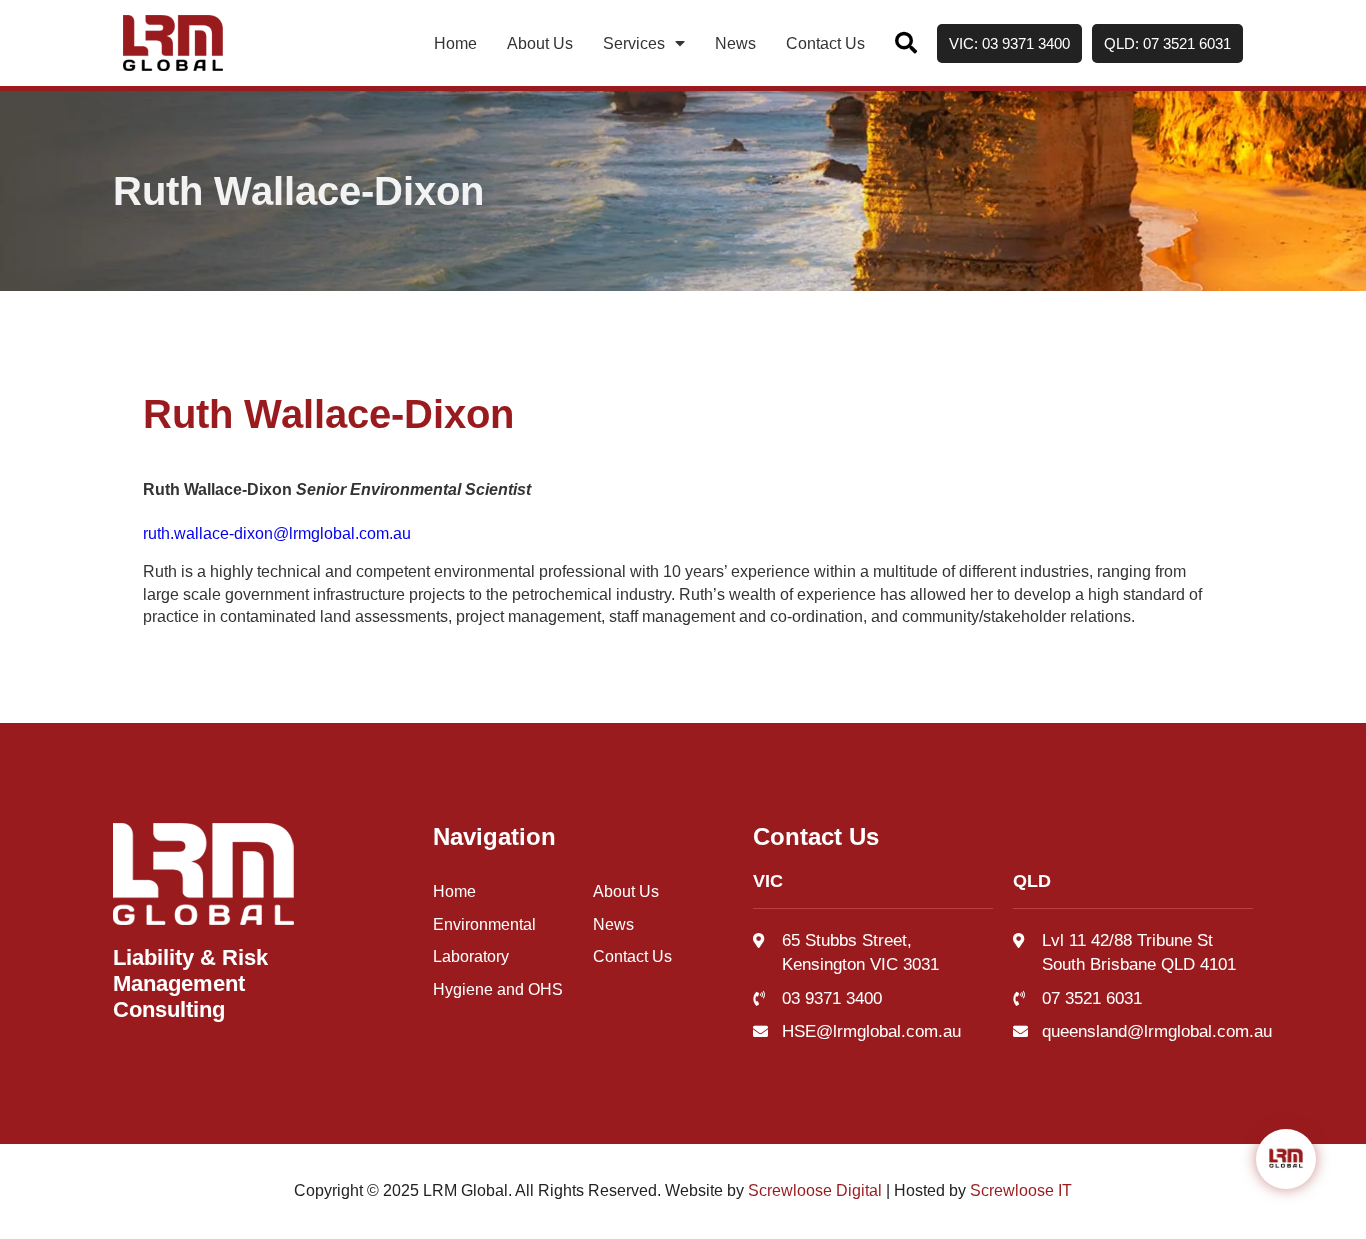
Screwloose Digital (815, 1190)
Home (455, 43)
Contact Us (825, 43)
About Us (540, 43)
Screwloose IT (1021, 1190)
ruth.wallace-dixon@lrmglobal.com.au (277, 533)
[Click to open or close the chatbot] (1286, 1159)
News (735, 43)
